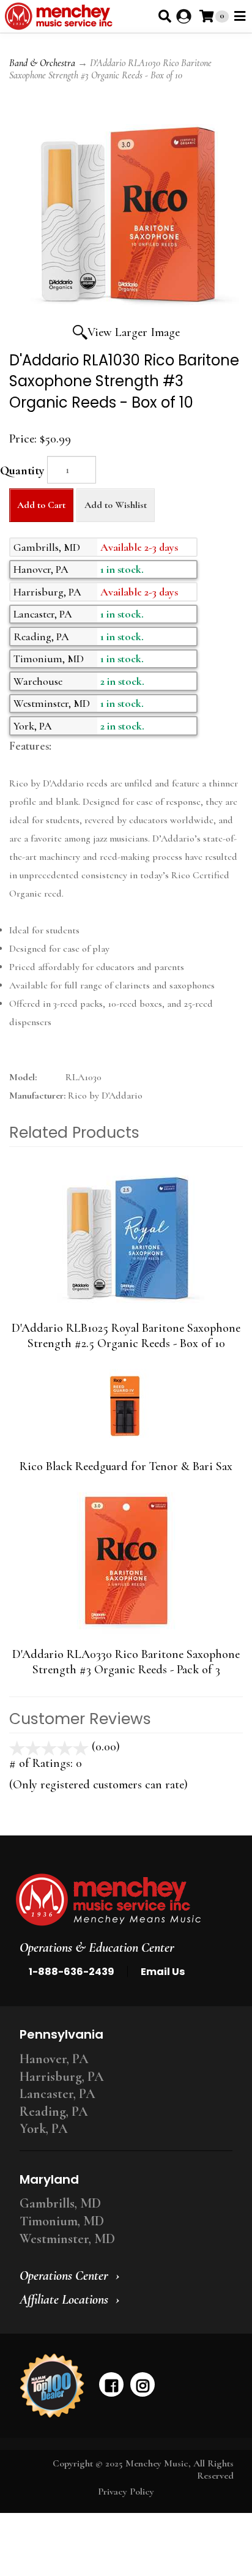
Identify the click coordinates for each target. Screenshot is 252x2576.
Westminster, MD (67, 2239)
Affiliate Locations (64, 2299)
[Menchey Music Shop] (61, 16)
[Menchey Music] (122, 1900)
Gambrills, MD (60, 2203)
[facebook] (111, 2384)
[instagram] (143, 2384)
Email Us (163, 1972)
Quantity (22, 471)
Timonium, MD (62, 2221)
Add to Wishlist (116, 505)
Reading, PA (54, 2111)
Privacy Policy (126, 2492)
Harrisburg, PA (62, 2077)
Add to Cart (41, 505)
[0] (206, 16)
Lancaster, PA (57, 2094)
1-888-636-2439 (72, 1972)
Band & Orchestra (42, 63)
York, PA (44, 2129)
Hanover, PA (54, 2059)
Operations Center (64, 2275)
